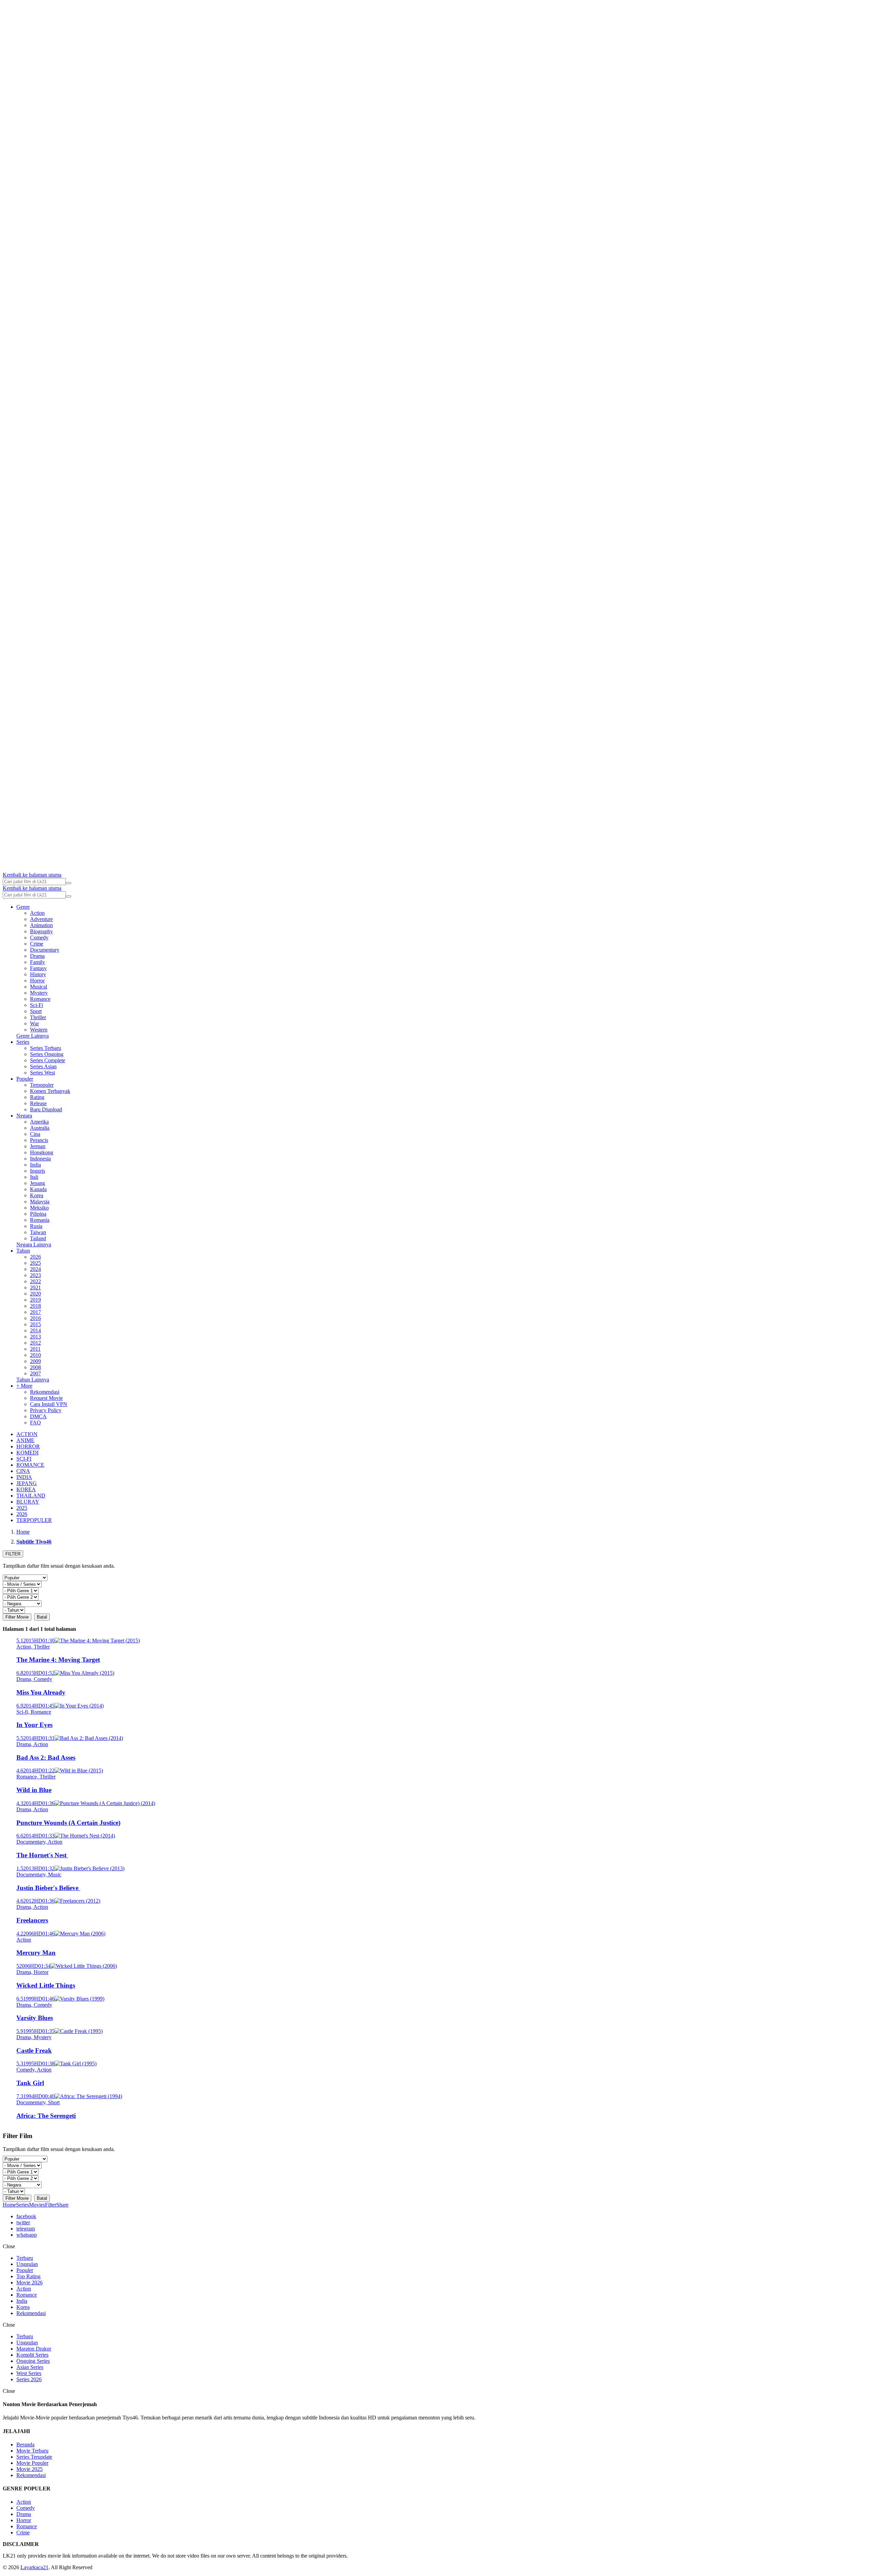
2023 (35, 1275)
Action (37, 913)
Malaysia (40, 1202)
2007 (35, 1373)
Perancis (39, 1140)
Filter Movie (17, 1617)
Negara (24, 1116)
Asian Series (30, 2367)
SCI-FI (24, 1459)
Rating (37, 1097)
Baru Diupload (46, 1109)
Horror (37, 980)
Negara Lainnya (34, 1245)
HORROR (28, 1446)
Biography (41, 931)
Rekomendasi (45, 1392)
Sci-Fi (36, 1005)
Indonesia (40, 1159)
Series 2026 (29, 2379)
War (34, 1023)
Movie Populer (32, 2463)
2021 (35, 1287)
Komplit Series (32, 2355)
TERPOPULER (34, 1520)
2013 (35, 1337)
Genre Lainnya (33, 1036)
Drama (37, 956)
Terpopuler (42, 1085)
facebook (26, 2216)
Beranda (25, 2445)
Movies (37, 2205)
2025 (35, 1263)
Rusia (36, 1226)
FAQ (35, 1423)
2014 (35, 1330)
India (35, 1165)
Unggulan (27, 2264)
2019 (35, 1300)
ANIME (25, 1440)
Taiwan (38, 1232)
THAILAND (31, 1496)
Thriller (38, 1017)
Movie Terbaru (32, 2451)
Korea (37, 1195)
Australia (40, 1128)
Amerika (39, 1122)
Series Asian (43, 1066)
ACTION (27, 1434)
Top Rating (28, 2276)
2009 (35, 1361)
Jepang (38, 1183)
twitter (23, 2222)
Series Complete (48, 1060)
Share (62, 2205)
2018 (35, 1306)
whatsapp (27, 2235)
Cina (35, 1134)
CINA (23, 1471)
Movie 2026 (29, 2282)
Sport (36, 1011)
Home (9, 2205)
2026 (35, 1257)
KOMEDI (27, 1453)
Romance (40, 999)
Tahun (23, 1251)
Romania (40, 1220)
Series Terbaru (46, 1048)
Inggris (38, 1171)
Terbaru (25, 2258)
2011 (35, 1349)
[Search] (69, 883)
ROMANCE (30, 1465)
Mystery (39, 993)
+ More (24, 1386)
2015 (35, 1324)
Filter (51, 2205)
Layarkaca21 (34, 2567)
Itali (34, 1177)
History (38, 974)
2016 (35, 1318)
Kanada (38, 1189)
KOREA (26, 1489)
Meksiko (39, 1208)
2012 (35, 1343)
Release (38, 1103)
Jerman (38, 1146)
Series (23, 1042)
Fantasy (38, 968)
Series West (42, 1073)
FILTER (13, 1554)
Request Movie (46, 1398)
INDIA (24, 1477)
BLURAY (28, 1502)
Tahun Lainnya (33, 1380)
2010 (35, 1355)
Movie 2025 (29, 2469)
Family (38, 962)
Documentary (45, 950)
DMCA (38, 1416)
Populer (25, 1079)
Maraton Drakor (34, 2349)
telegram (26, 2229)
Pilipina (38, 1214)
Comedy (39, 938)
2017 (35, 1312)
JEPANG (27, 1483)
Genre (23, 907)
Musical (39, 987)
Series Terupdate (34, 2457)
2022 (35, 1281)
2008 (35, 1367)
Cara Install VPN (49, 1404)
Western (39, 1030)
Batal (42, 1617)
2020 (35, 1294)
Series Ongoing (47, 1054)
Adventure (41, 919)
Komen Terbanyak (50, 1091)
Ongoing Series (33, 2361)
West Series (29, 2373)
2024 (35, 1269)
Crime (37, 944)
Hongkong (42, 1152)
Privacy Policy (46, 1410)
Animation (41, 925)
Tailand (38, 1238)
